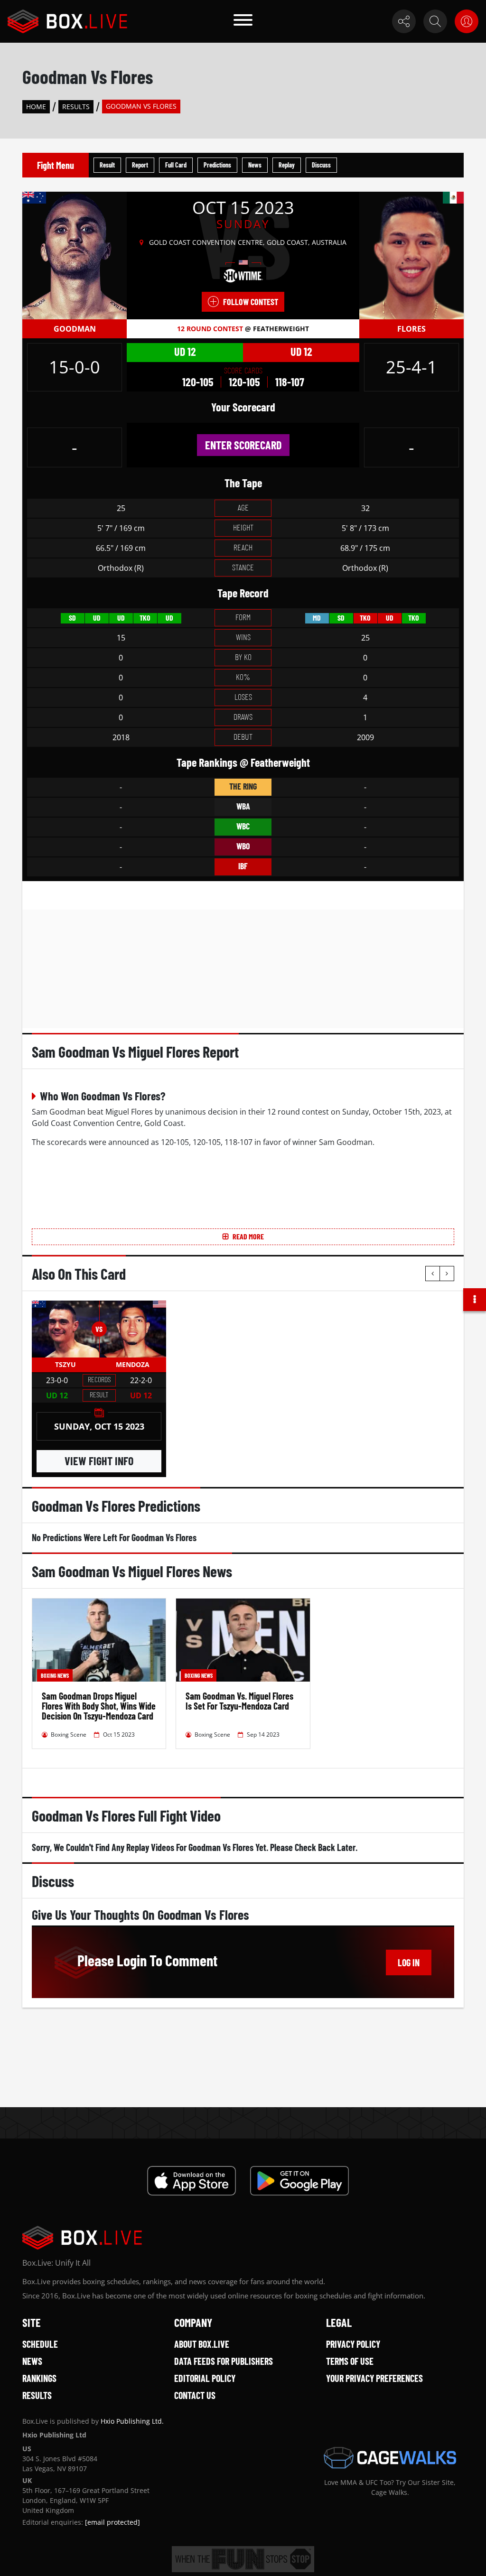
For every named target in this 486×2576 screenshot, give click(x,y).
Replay (287, 165)
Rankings (39, 2378)
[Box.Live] (67, 21)
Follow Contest (251, 302)
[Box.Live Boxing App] (192, 2181)
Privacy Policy (353, 2344)
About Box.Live (202, 2344)
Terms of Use (350, 2361)
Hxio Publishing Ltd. (132, 2421)
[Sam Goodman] (75, 255)
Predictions (217, 165)
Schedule (40, 2344)
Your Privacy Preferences (374, 2378)
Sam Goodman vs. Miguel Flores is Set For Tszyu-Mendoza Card (239, 1701)
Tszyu (65, 1364)
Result (107, 165)
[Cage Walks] (390, 2458)
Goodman (75, 329)
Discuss (321, 165)
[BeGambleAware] (243, 2559)
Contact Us (195, 2395)
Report (140, 165)
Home (36, 107)
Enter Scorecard (243, 445)
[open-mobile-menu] (243, 21)
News (255, 165)
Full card (176, 165)
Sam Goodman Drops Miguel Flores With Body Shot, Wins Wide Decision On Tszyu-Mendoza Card (99, 1706)
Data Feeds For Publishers (224, 2361)
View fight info (99, 1461)
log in (409, 1962)
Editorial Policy (205, 2378)
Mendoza (133, 1364)
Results (76, 107)
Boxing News (55, 1675)
